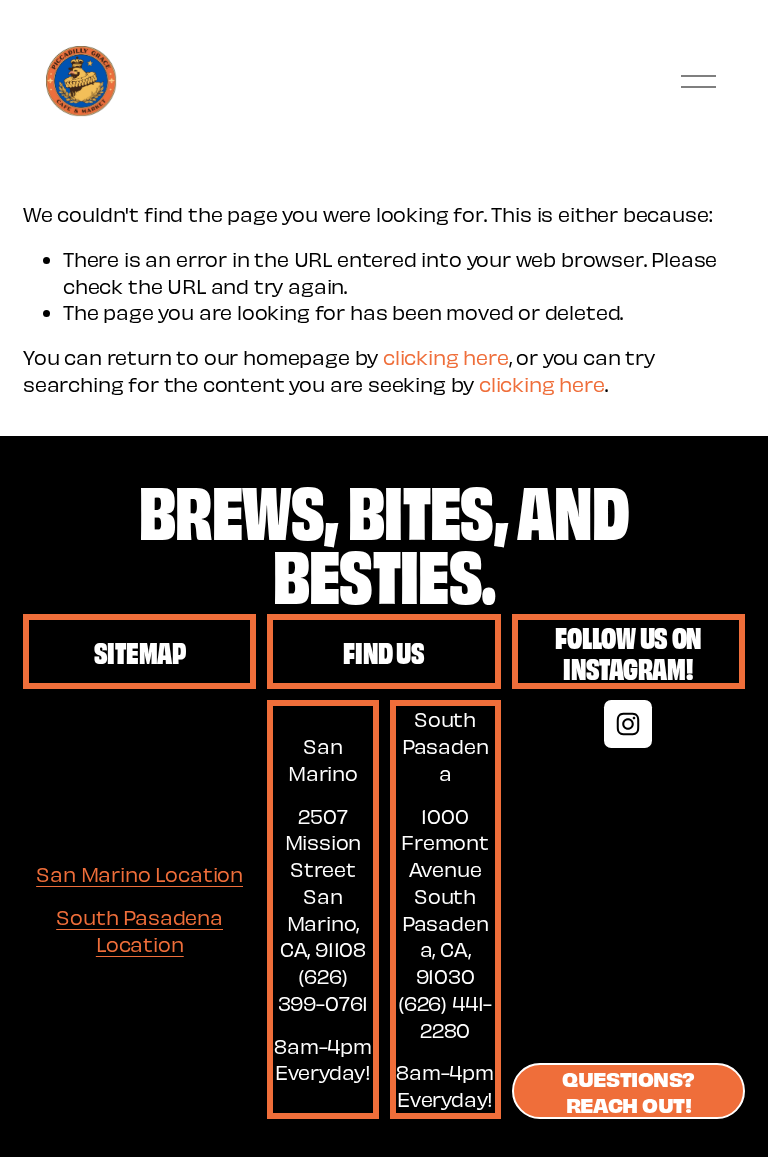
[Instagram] (628, 724)
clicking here (446, 357)
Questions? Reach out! (628, 1091)
